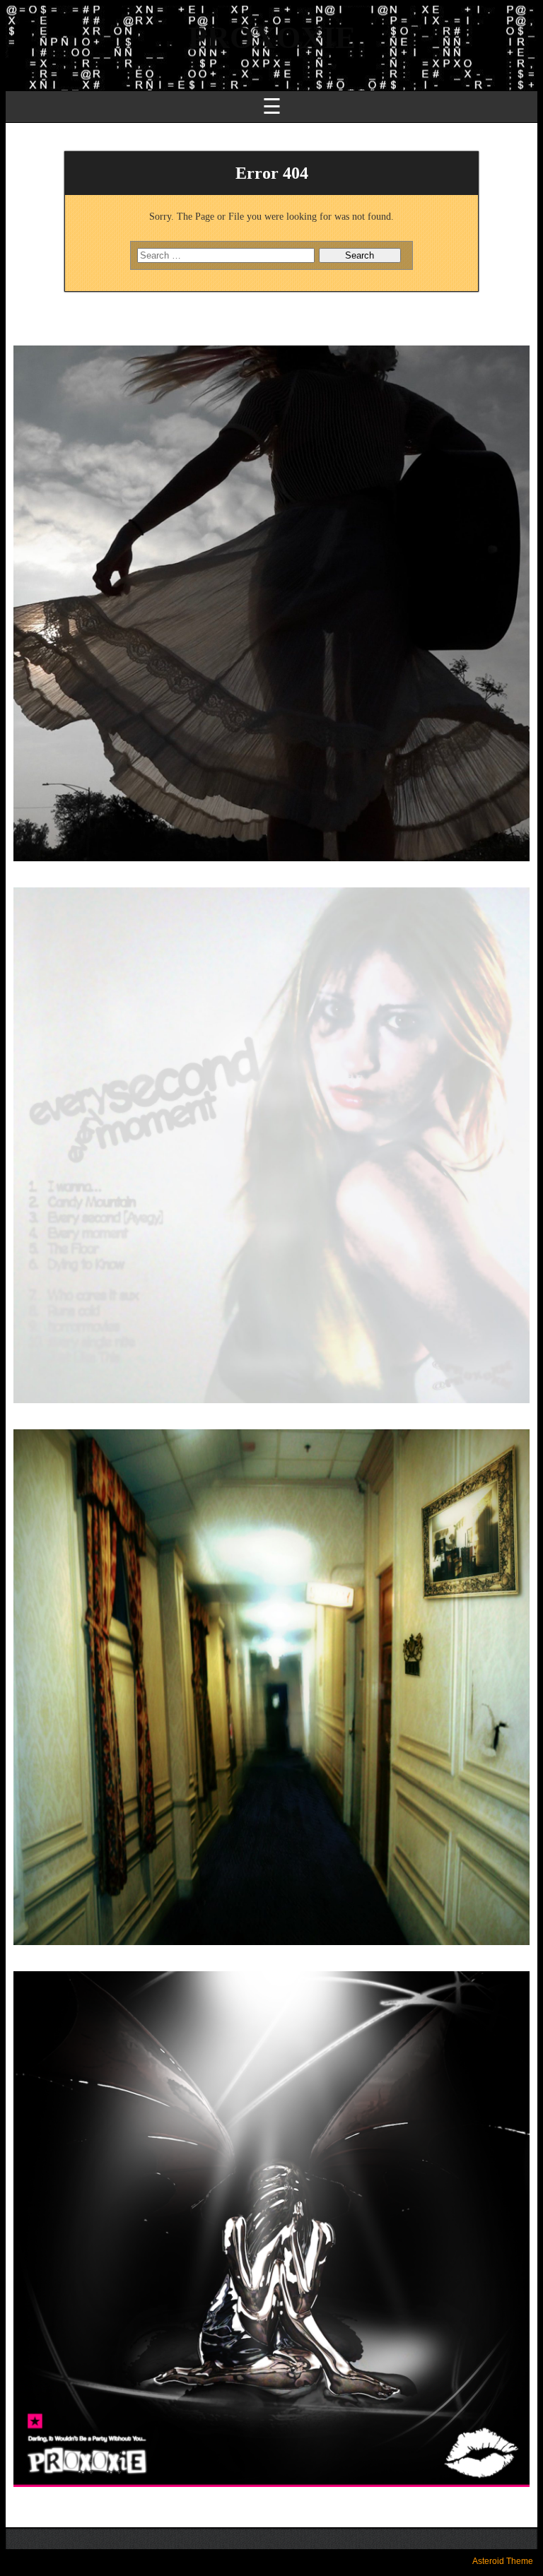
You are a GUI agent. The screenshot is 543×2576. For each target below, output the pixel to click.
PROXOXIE (272, 38)
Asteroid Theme (503, 2561)
